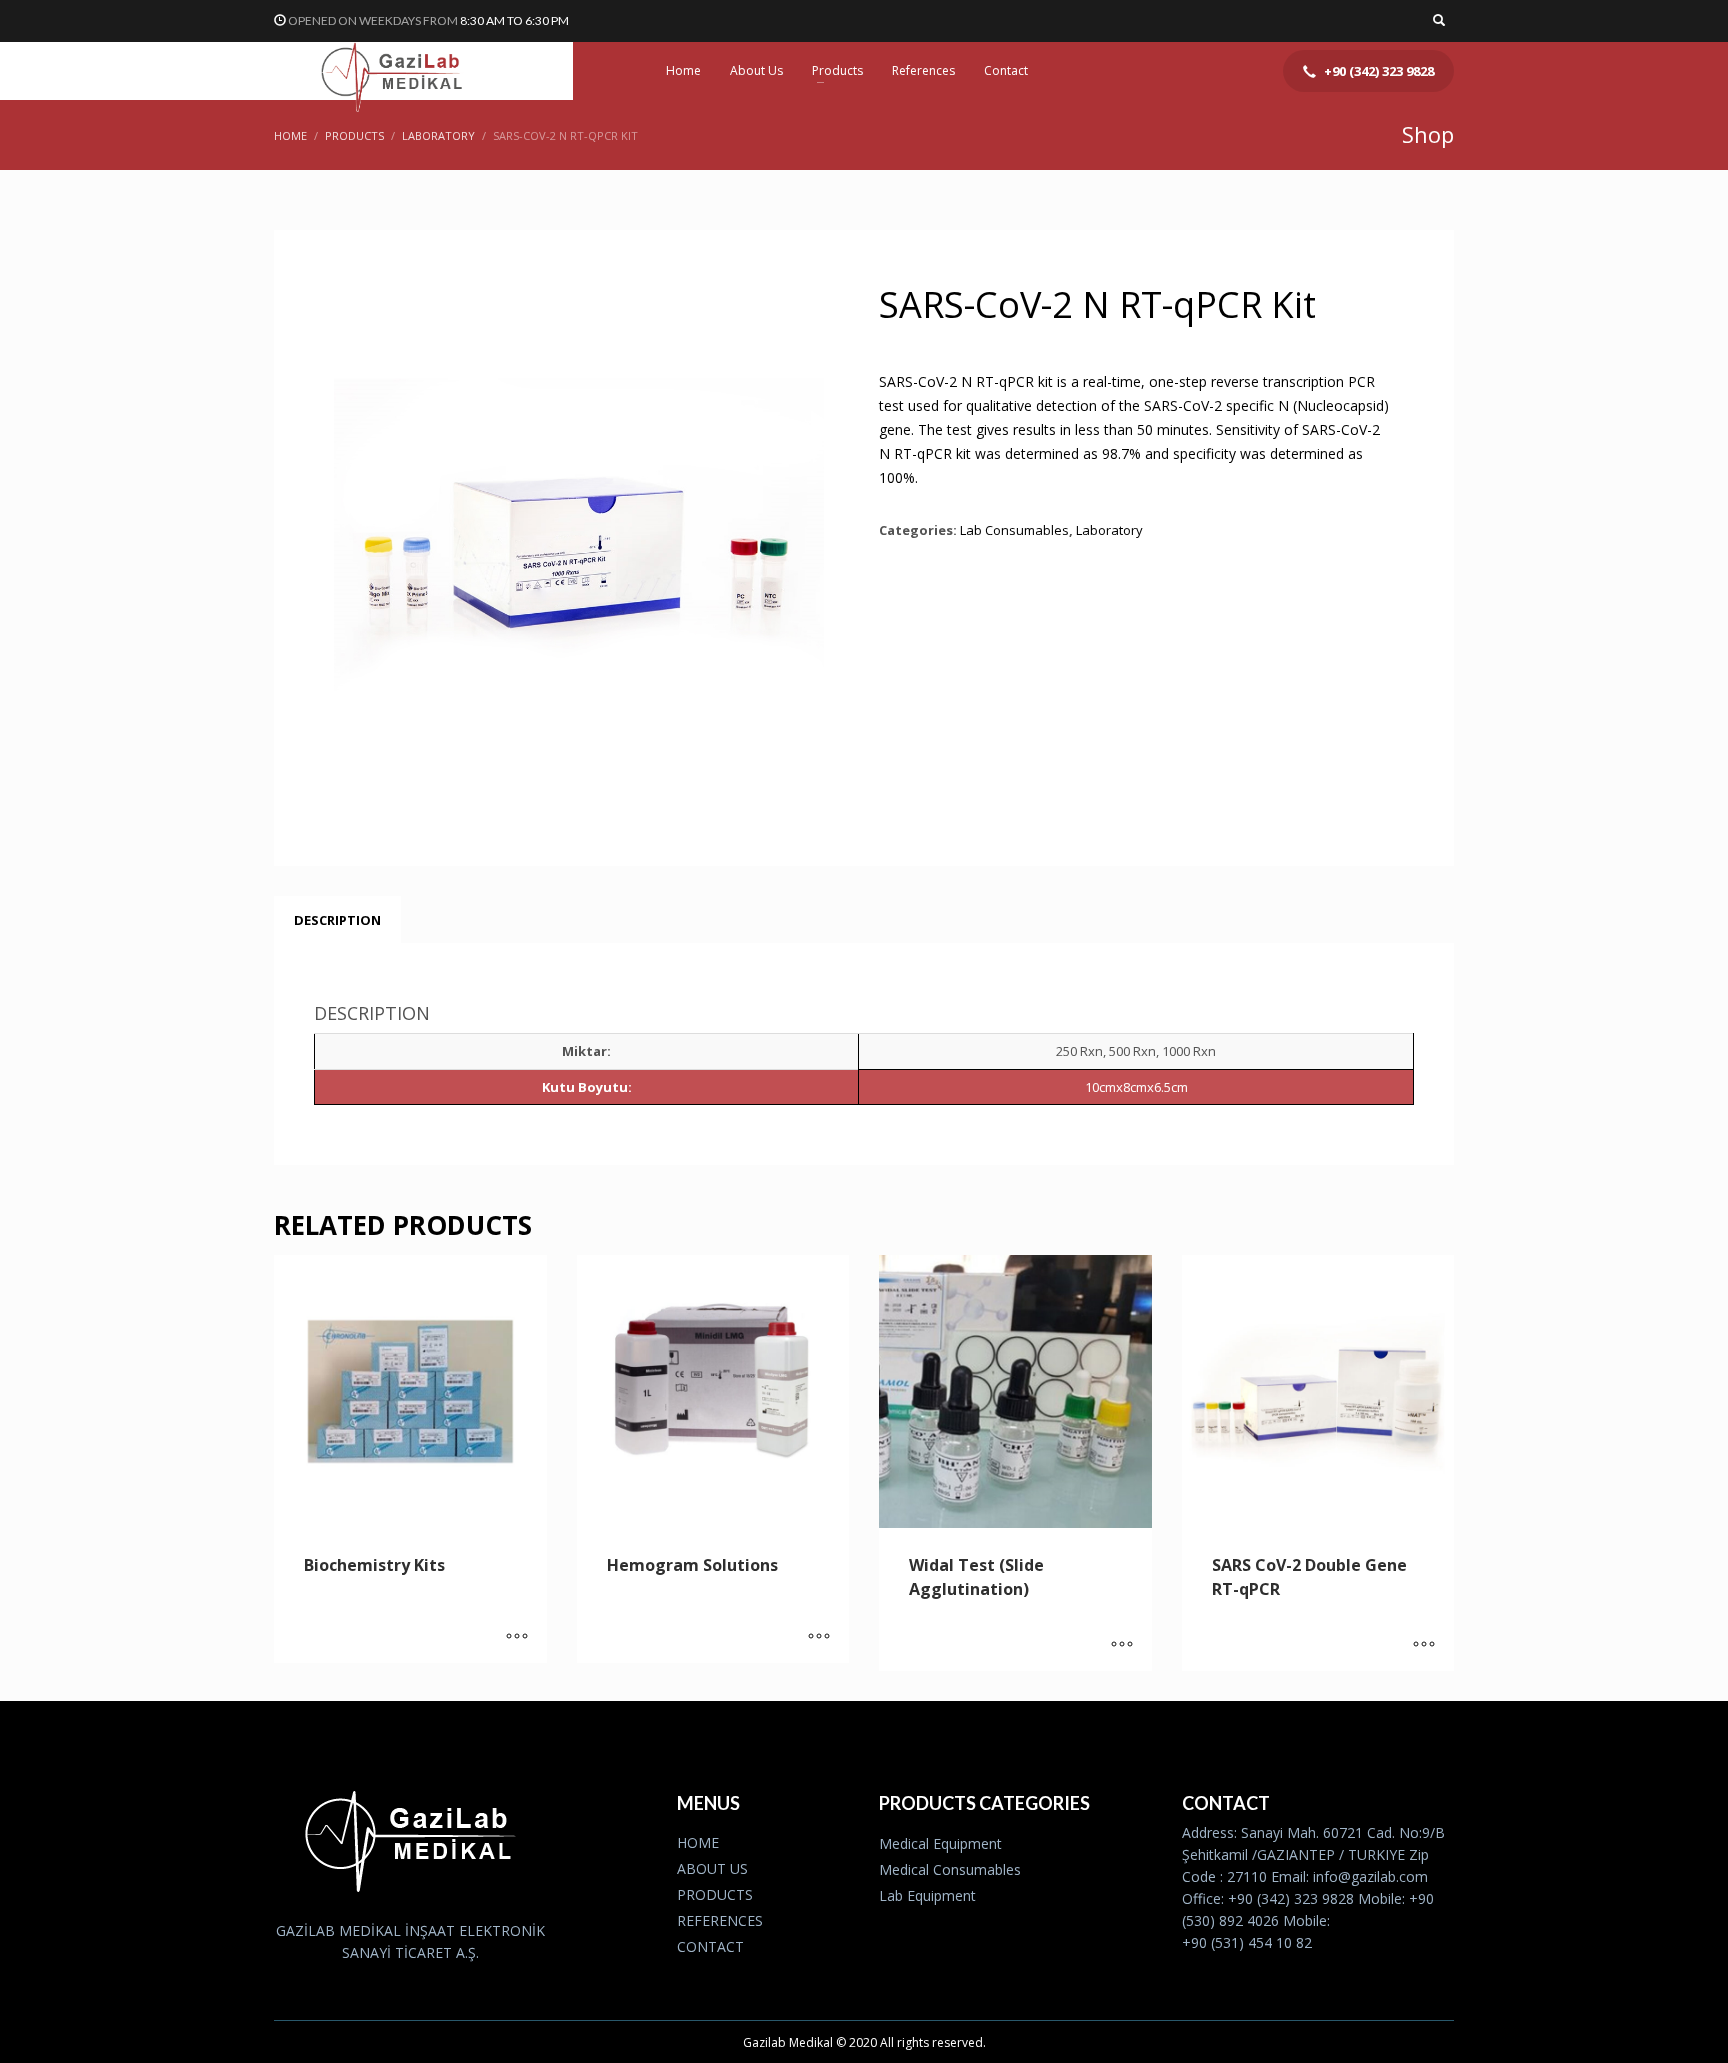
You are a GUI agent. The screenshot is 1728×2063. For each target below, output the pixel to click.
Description (337, 920)
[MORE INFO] (517, 1638)
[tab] (337, 920)
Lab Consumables (1014, 530)
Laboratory (1109, 530)
